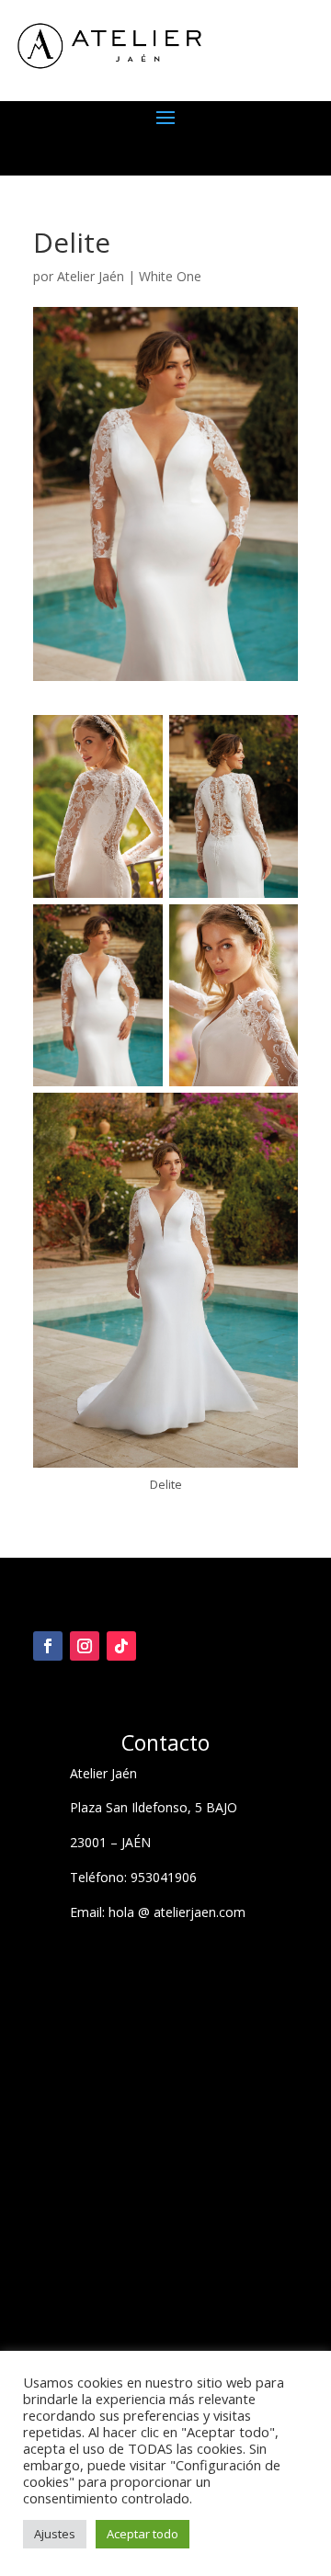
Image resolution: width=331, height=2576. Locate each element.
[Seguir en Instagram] (85, 1646)
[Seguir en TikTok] (121, 1646)
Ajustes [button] (55, 2534)
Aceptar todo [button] (143, 2534)
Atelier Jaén (91, 276)
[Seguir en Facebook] (48, 1646)
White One (170, 276)
